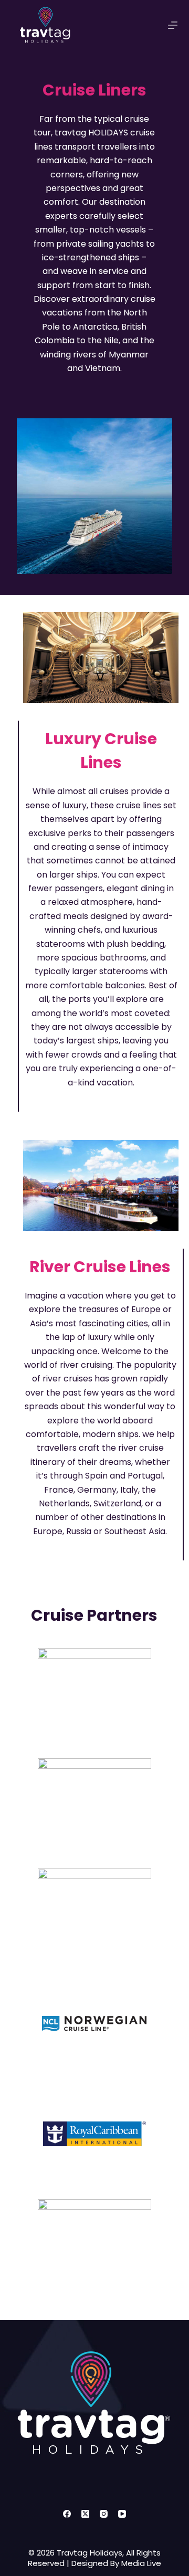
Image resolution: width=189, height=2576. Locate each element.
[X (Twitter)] (85, 2514)
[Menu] (173, 25)
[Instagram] (104, 2514)
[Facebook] (67, 2514)
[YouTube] (122, 2514)
